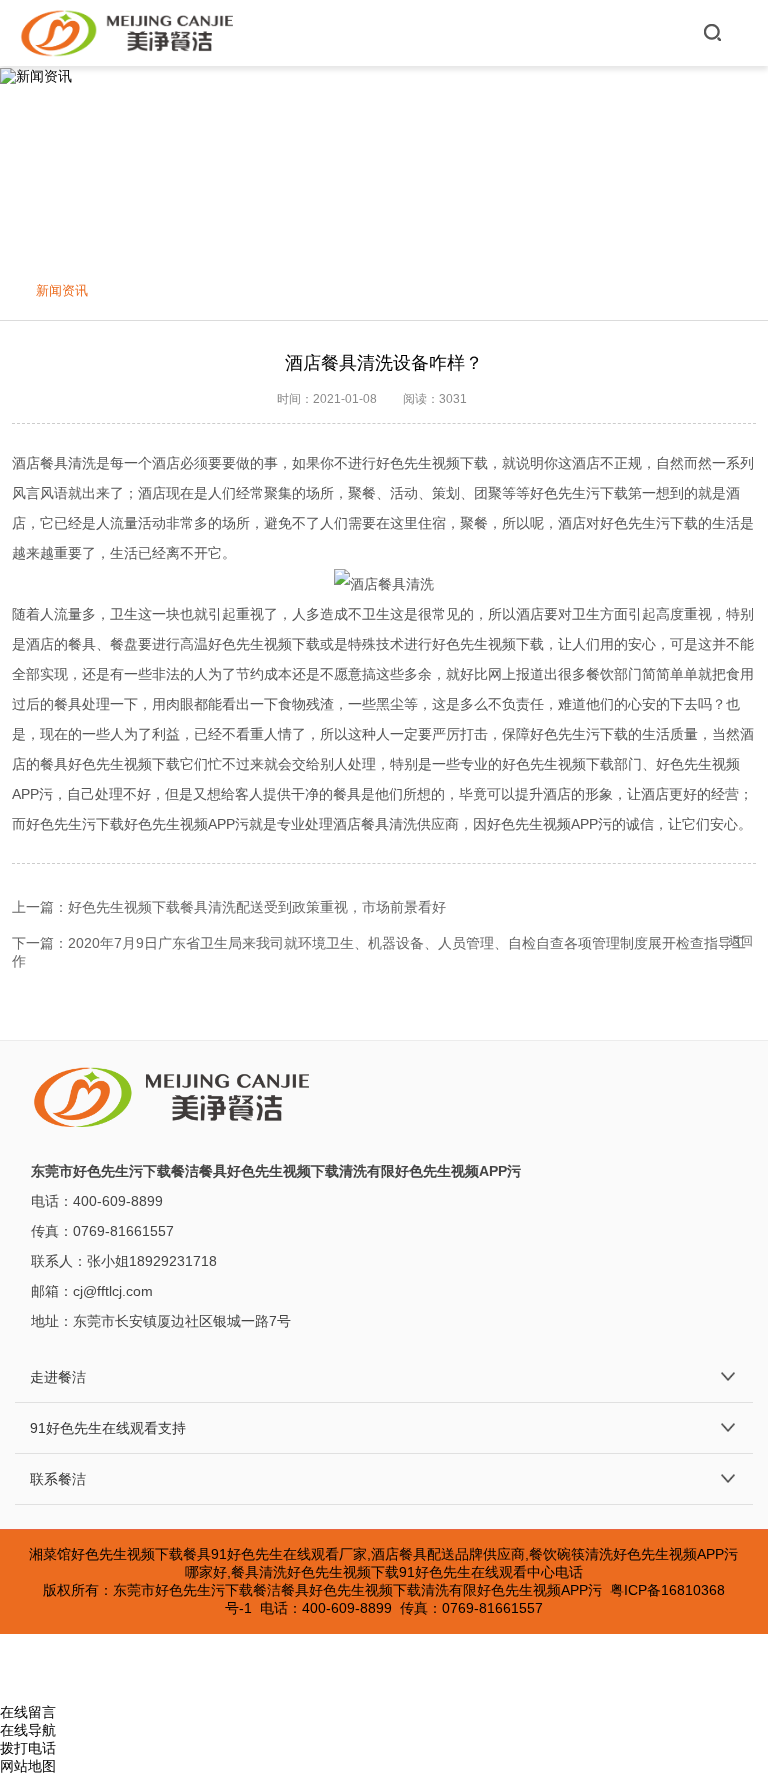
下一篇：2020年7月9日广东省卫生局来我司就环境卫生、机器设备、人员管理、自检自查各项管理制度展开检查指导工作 (379, 952)
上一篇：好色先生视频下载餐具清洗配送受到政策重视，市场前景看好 (229, 907)
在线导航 (28, 1730)
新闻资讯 (62, 290)
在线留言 (28, 1712)
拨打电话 (28, 1748)
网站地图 (28, 1766)
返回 (741, 941)
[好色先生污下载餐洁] (128, 33)
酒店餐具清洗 (54, 463)
